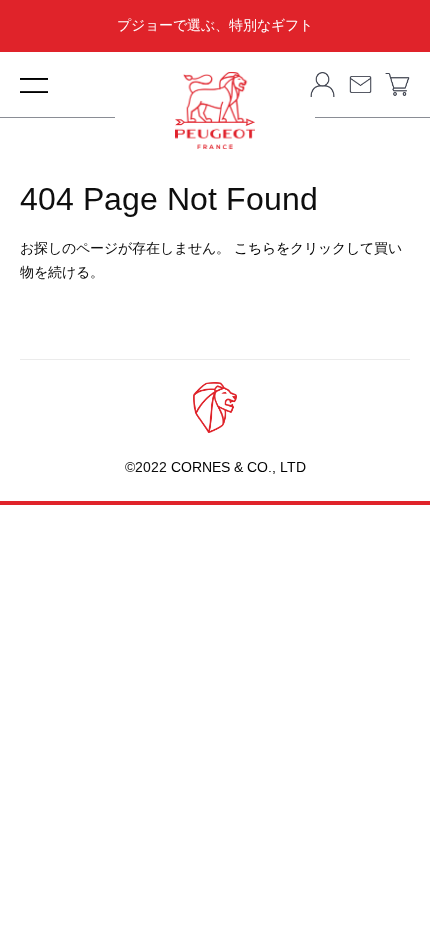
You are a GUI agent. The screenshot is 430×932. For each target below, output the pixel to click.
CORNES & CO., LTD (236, 467)
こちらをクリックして (304, 248)
